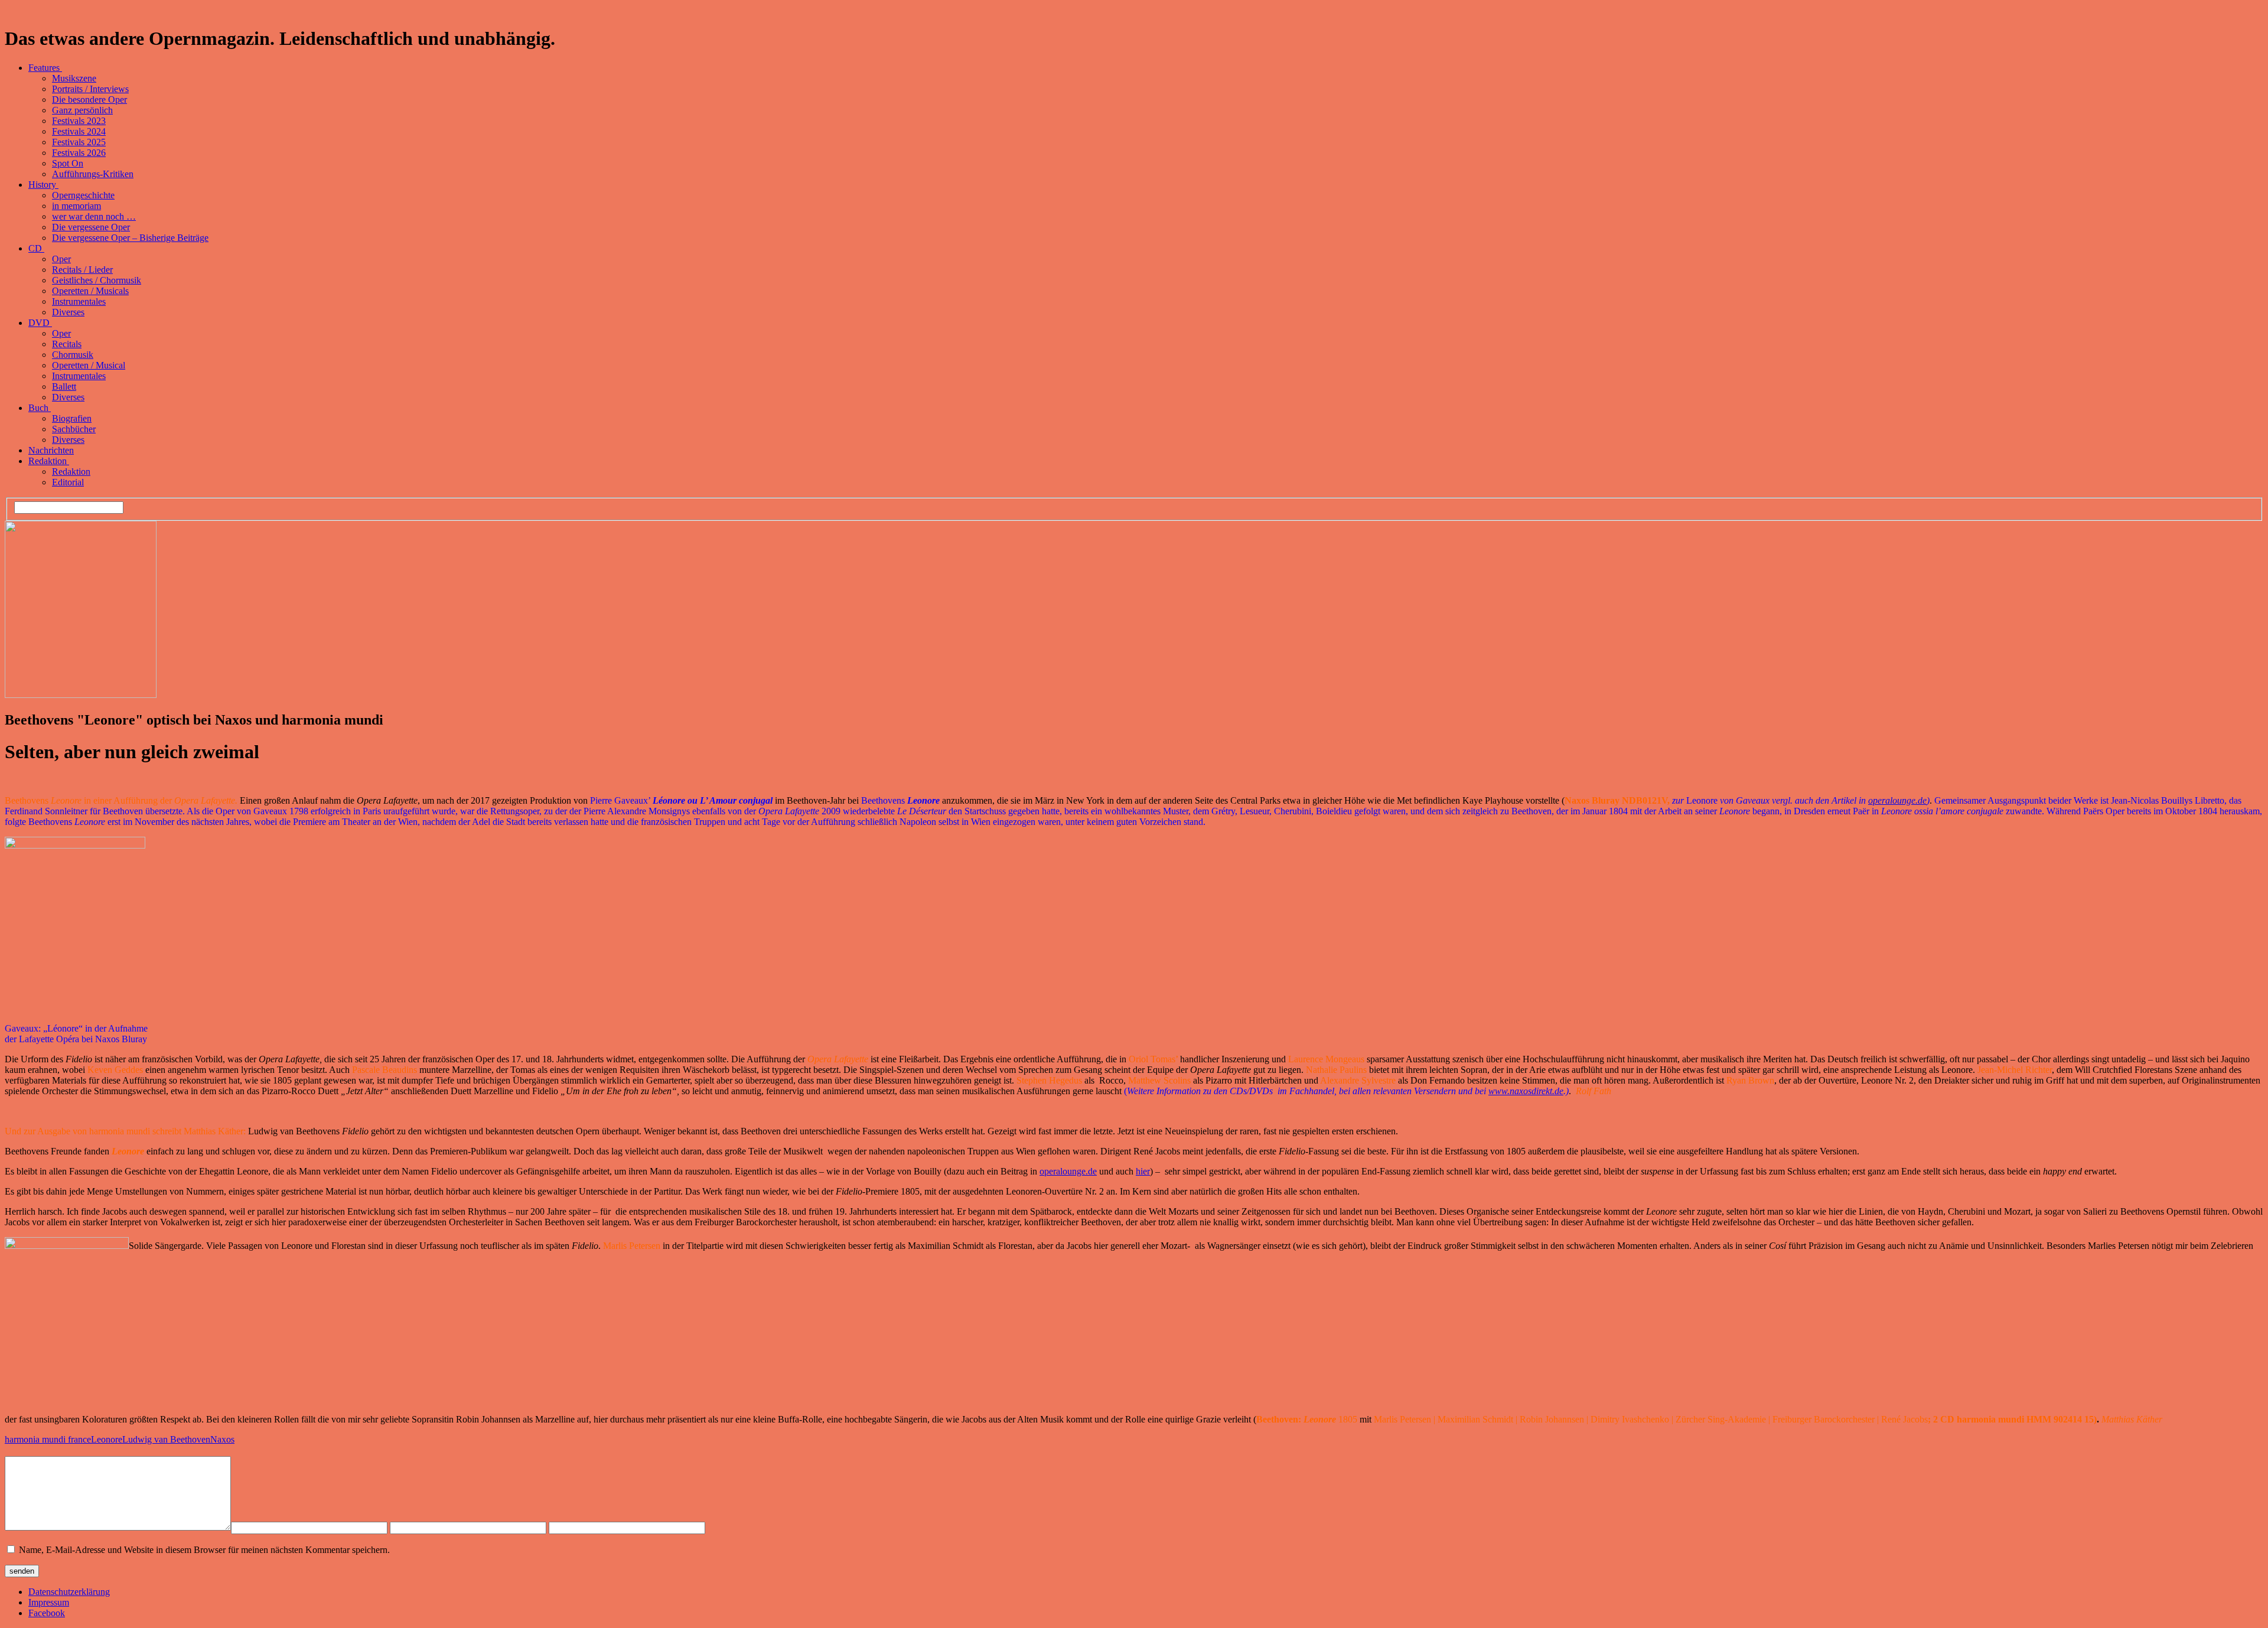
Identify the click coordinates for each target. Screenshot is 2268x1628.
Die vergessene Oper (91, 227)
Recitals (67, 344)
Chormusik (73, 355)
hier (1143, 1171)
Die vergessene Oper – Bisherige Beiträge (130, 238)
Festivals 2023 (79, 121)
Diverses (68, 312)
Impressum (49, 1602)
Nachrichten (51, 450)
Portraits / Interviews (90, 89)
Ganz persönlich (82, 110)
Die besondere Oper (89, 99)
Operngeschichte (83, 195)
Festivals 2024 (79, 131)
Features (45, 68)
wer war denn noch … (94, 216)
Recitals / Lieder (82, 270)
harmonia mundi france (48, 1439)
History (43, 185)
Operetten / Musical (89, 365)
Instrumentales (79, 301)
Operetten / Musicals (90, 291)
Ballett (64, 386)
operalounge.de (1897, 800)
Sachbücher (74, 429)
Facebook (47, 1613)
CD (36, 248)
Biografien (72, 418)
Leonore (107, 1439)
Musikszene (74, 78)
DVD (40, 323)
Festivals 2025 (79, 142)
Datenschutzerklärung (69, 1592)
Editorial (68, 482)
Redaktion (49, 461)
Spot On (68, 163)
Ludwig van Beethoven (166, 1439)
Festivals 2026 (79, 153)
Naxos (222, 1439)
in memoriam (76, 206)
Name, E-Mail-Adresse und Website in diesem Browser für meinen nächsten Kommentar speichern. (204, 1550)
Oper (61, 259)
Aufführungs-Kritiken (93, 174)
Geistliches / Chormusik (97, 280)
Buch (40, 408)
